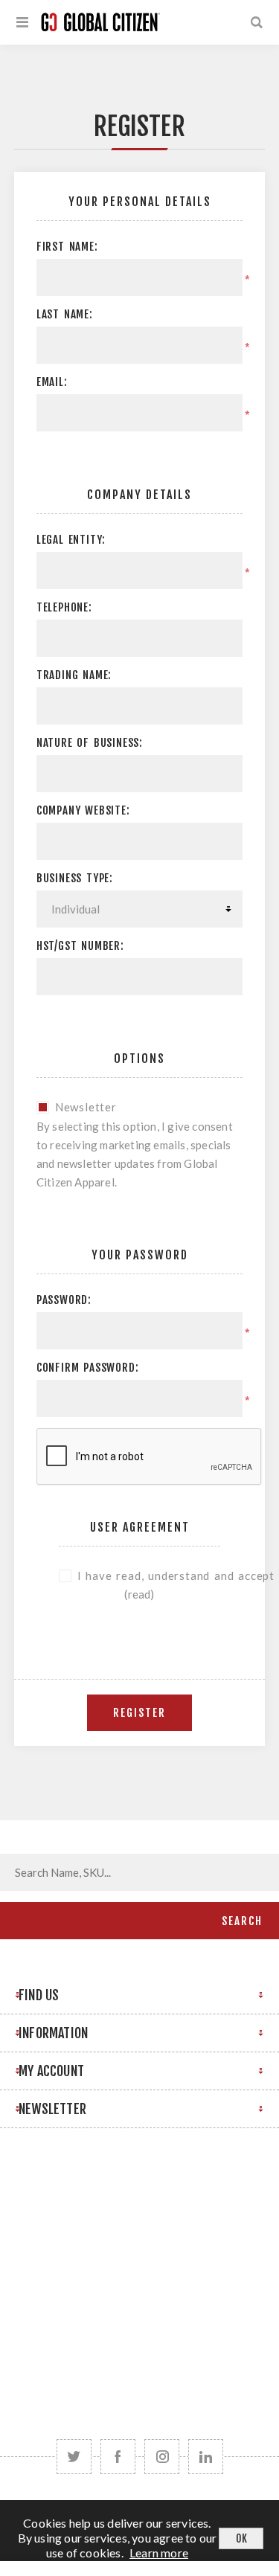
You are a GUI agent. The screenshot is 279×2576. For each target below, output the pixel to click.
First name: (67, 247)
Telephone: (64, 607)
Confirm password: (88, 1368)
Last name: (65, 314)
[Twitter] (74, 2457)
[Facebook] (118, 2457)
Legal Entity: (71, 540)
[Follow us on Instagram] (162, 2457)
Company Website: (83, 810)
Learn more (159, 2553)
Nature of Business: (90, 743)
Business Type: (75, 878)
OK (241, 2538)
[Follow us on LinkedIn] (206, 2457)
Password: (64, 1300)
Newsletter (86, 1107)
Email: (52, 382)
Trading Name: (74, 675)
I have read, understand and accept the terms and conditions (149, 1576)
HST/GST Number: (80, 946)
